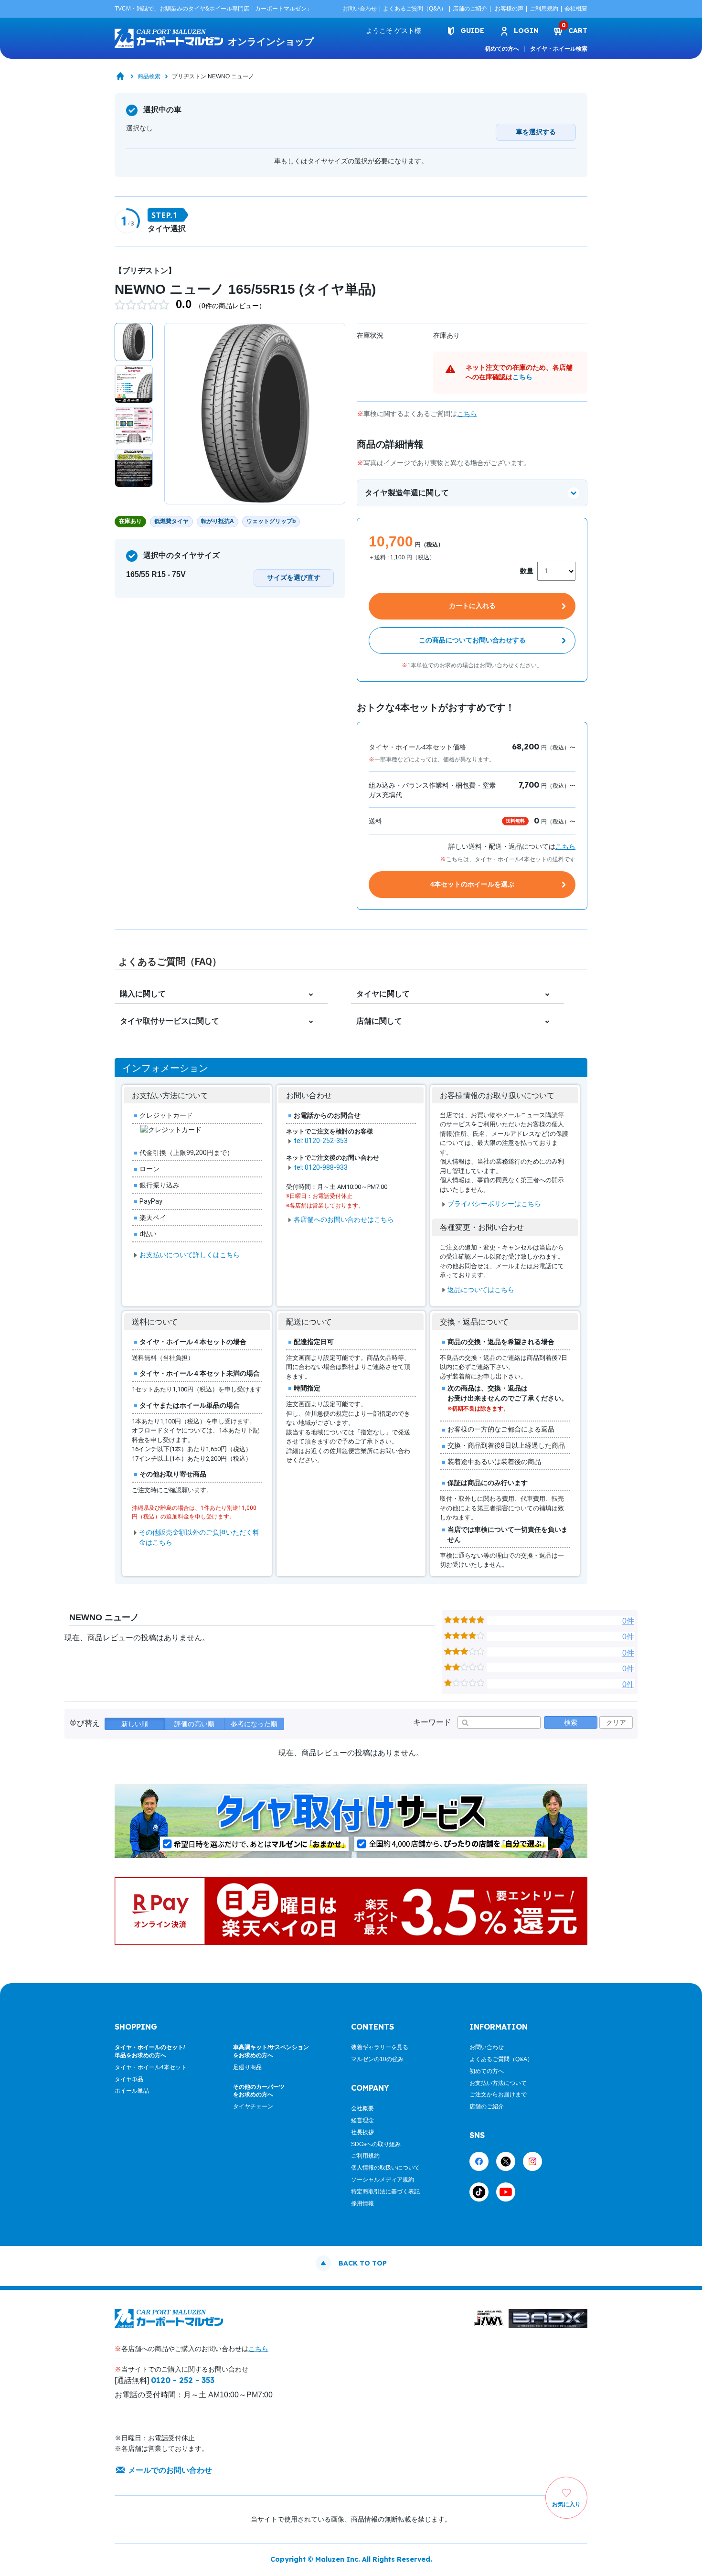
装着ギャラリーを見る (380, 2047)
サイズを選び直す (294, 577)
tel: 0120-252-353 (321, 1141)
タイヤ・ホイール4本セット (151, 2067)
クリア (616, 1722)
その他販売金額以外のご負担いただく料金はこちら (199, 1537)
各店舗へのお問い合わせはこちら (344, 1219)
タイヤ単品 (129, 2079)
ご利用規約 (544, 9)
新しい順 (135, 1724)
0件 (628, 1621)
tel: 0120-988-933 (321, 1167)
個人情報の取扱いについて (385, 2168)
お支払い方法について (498, 2083)
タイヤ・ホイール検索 (559, 49)
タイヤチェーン (253, 2106)
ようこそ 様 (394, 31)
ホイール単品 (132, 2091)
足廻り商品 (247, 2067)
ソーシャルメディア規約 (383, 2180)
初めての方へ (502, 49)
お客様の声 (509, 9)
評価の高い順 (194, 1724)
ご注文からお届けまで (498, 2095)
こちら (522, 377)
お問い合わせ (360, 9)
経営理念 (362, 2120)
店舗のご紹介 (470, 9)
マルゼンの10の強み (377, 2059)
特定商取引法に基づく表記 (385, 2191)
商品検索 (149, 76)
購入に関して (143, 994)
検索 (571, 1722)
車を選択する (536, 132)
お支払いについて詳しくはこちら (190, 1255)
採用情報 (362, 2203)
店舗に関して (379, 1021)
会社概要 (576, 9)
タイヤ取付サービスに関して (170, 1021)
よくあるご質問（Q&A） (415, 9)
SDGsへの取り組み (376, 2144)
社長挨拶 (362, 2132)
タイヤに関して (383, 994)
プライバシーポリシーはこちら (494, 1204)
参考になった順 (254, 1724)
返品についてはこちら (481, 1290)
